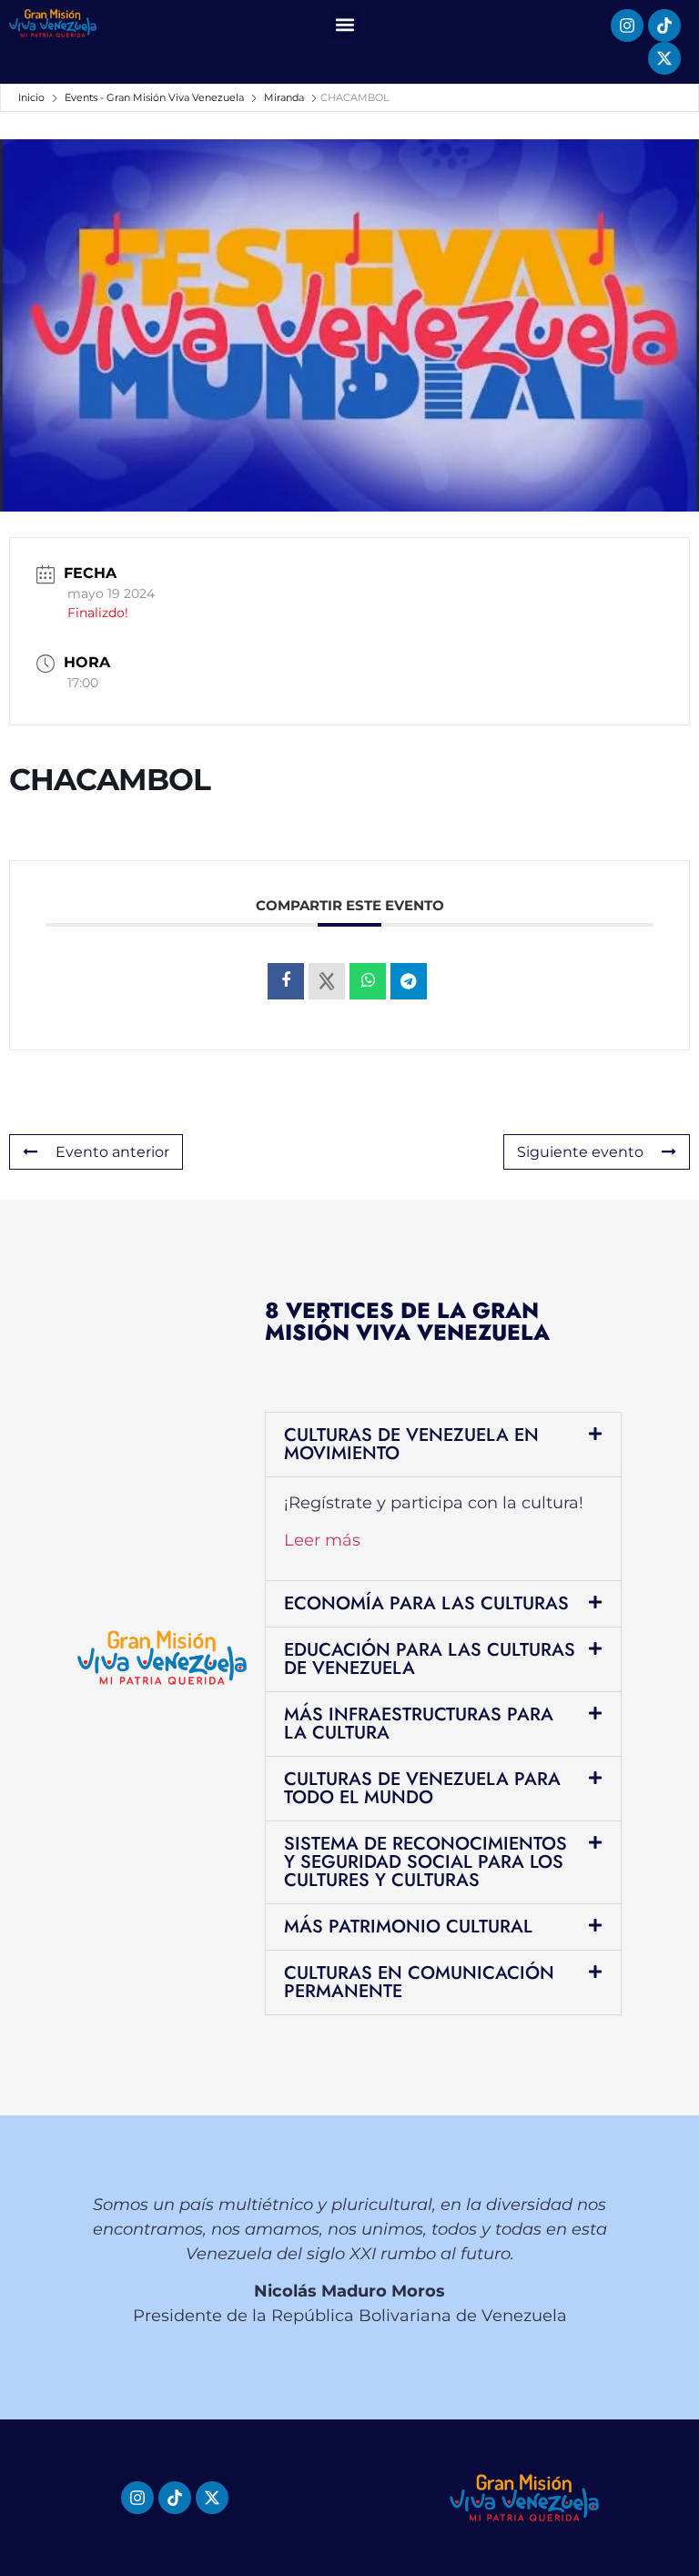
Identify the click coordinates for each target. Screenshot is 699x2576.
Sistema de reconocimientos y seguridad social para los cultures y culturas (425, 1862)
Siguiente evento (580, 1152)
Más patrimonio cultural (408, 1927)
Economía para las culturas (426, 1603)
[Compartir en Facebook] (286, 981)
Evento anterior (112, 1152)
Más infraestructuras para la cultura (419, 1724)
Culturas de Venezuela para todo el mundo (422, 1788)
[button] (345, 24)
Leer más (322, 1540)
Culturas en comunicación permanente (419, 1982)
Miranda (284, 97)
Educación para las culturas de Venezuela (430, 1659)
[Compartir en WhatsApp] (368, 981)
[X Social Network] (327, 981)
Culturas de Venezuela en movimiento (411, 1444)
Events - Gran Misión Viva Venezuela (154, 97)
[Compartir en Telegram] (409, 981)
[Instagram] (627, 25)
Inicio (33, 97)
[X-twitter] (664, 58)
